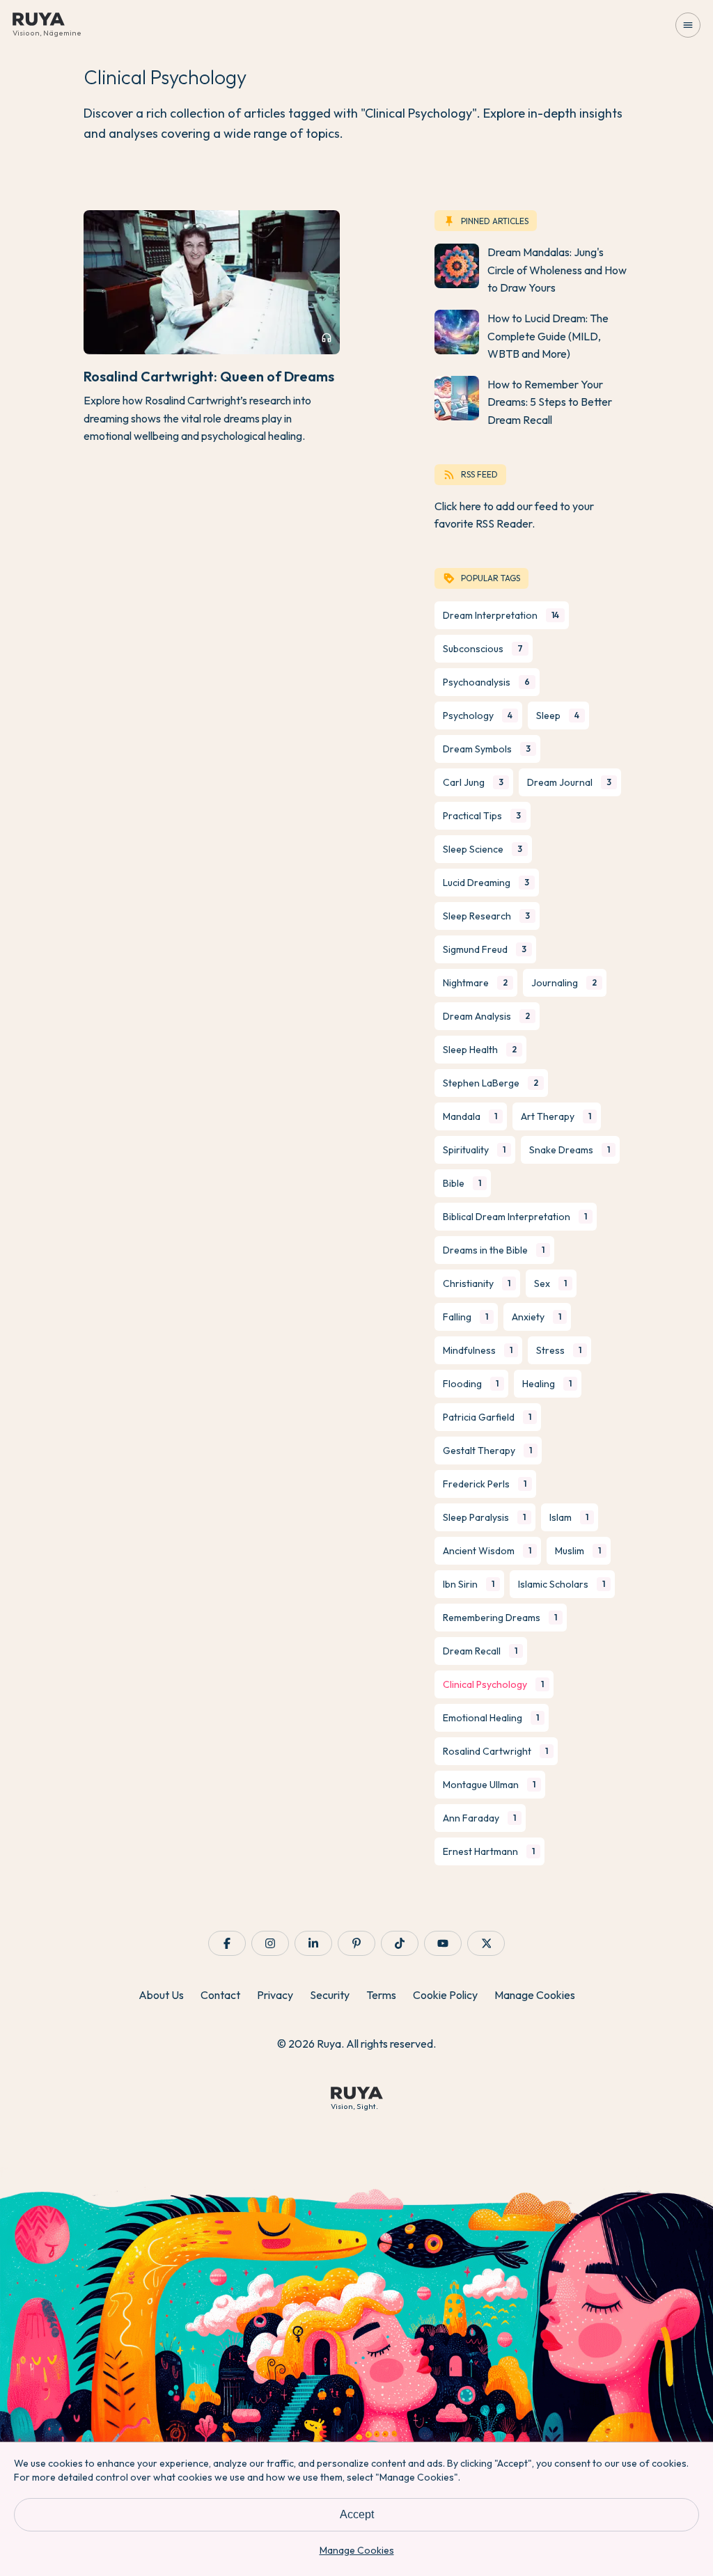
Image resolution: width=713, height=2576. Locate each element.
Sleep (558, 716)
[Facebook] (227, 1943)
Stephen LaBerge (491, 1083)
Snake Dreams (570, 1150)
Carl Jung (473, 782)
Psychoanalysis (486, 682)
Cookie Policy (445, 1995)
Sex (550, 1283)
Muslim (578, 1551)
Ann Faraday (479, 1818)
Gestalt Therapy (487, 1451)
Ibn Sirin (469, 1584)
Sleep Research (486, 916)
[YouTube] (443, 1943)
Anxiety (536, 1317)
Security (330, 1995)
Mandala (470, 1116)
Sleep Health (480, 1050)
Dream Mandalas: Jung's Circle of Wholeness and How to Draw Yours (557, 270)
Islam (569, 1517)
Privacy (275, 1995)
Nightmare (475, 983)
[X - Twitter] (486, 1943)
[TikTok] (400, 1943)
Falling (465, 1317)
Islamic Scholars (562, 1584)
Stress (559, 1350)
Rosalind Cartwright (495, 1751)
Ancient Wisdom (487, 1551)
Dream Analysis (486, 1016)
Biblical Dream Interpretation (515, 1217)
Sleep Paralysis (484, 1517)
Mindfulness (478, 1350)
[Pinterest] (356, 1943)
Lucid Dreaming (486, 883)
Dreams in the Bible (494, 1250)
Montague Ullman (489, 1785)
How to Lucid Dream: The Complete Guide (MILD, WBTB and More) (548, 336)
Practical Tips (482, 816)
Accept (357, 2514)
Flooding (471, 1384)
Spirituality (474, 1150)
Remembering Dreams (500, 1618)
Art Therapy (556, 1116)
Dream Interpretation (501, 615)
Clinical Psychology (493, 1684)
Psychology (478, 716)
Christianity (477, 1283)
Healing (547, 1384)
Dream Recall (480, 1651)
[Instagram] (270, 1943)
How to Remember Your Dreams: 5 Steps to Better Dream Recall (550, 402)
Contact (220, 1995)
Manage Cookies (535, 1995)
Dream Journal (569, 782)
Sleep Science (483, 849)
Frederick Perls (485, 1484)
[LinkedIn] (313, 1943)
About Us (161, 1995)
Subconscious (483, 649)
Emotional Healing (491, 1718)
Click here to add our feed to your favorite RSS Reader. (514, 515)
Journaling (564, 983)
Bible (462, 1183)
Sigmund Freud (485, 949)
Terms (381, 1995)
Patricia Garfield (487, 1417)
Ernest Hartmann (489, 1851)
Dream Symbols (487, 749)
